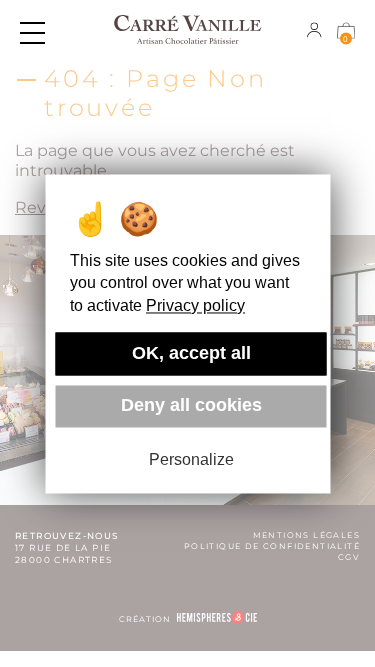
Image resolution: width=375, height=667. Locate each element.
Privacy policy (195, 305)
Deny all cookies (191, 406)
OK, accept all (191, 353)
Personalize (191, 460)
